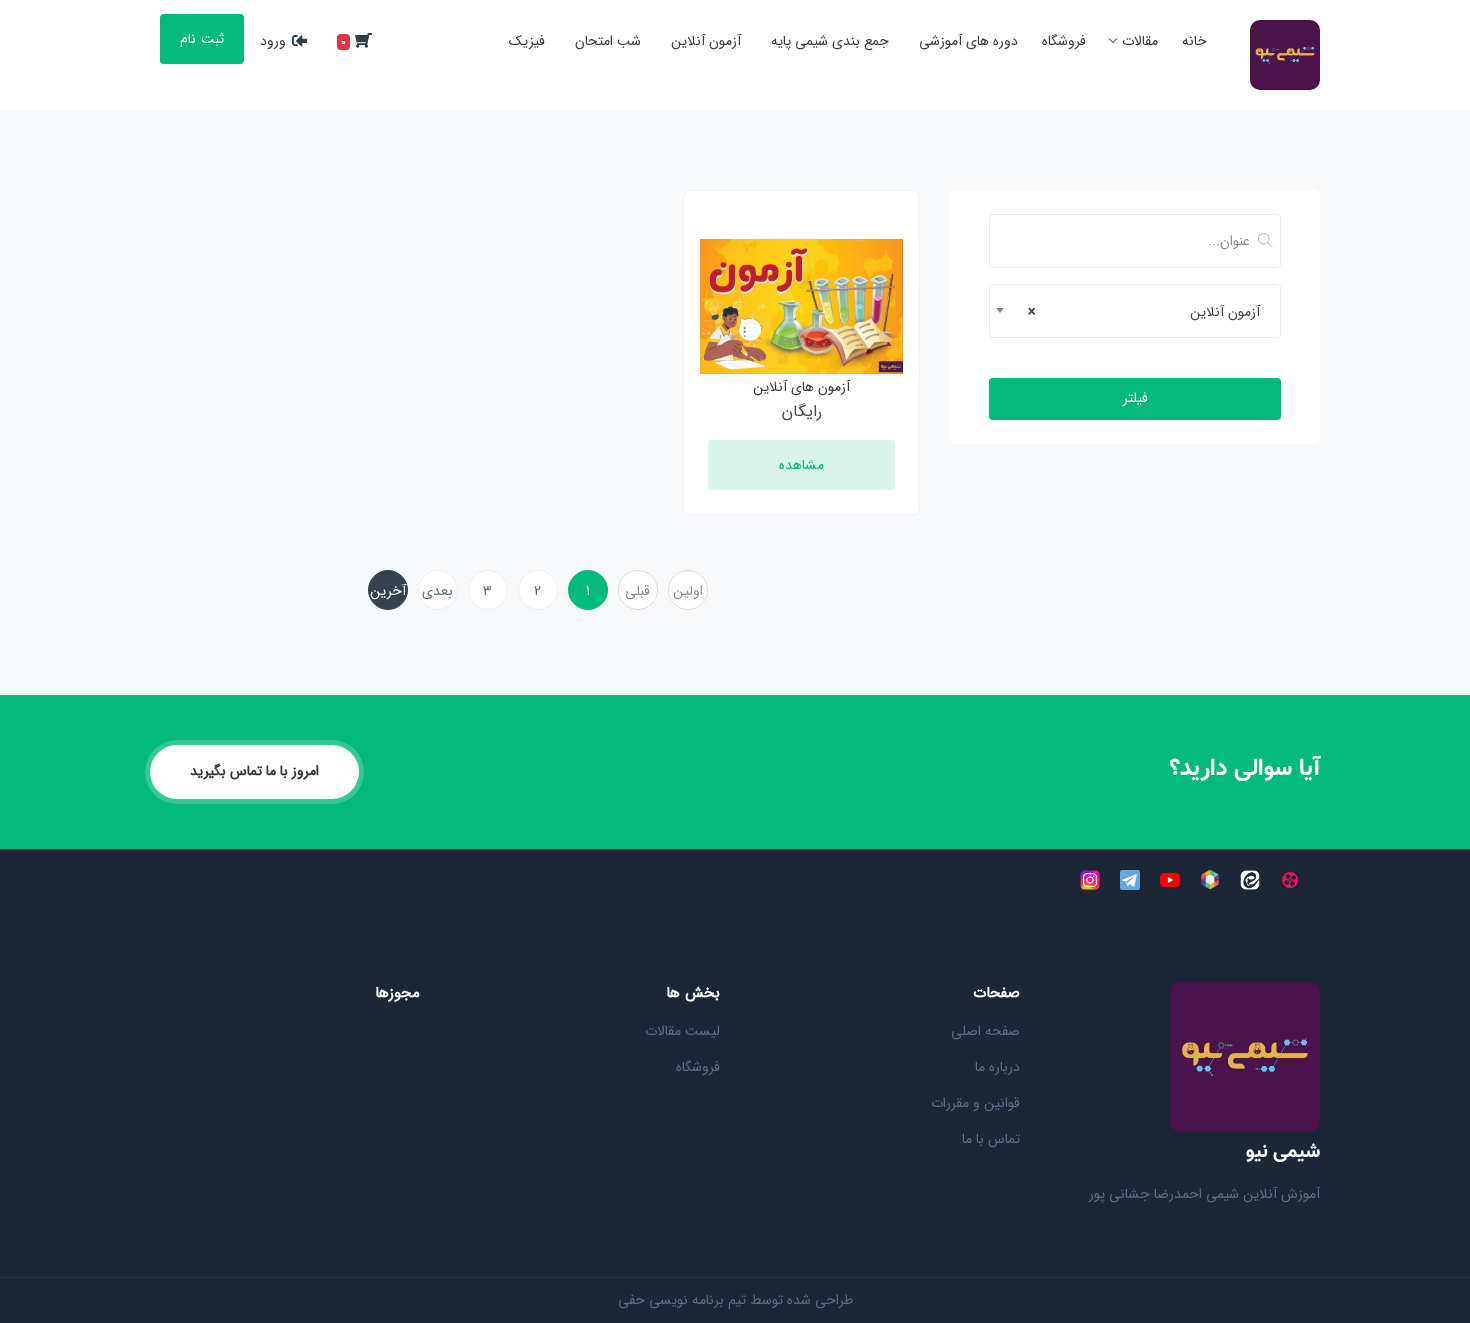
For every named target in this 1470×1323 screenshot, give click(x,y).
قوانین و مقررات (975, 1103)
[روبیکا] (1210, 879)
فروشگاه (1064, 41)
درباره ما (997, 1067)
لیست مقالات (682, 1031)
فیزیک (527, 41)
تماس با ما (991, 1139)
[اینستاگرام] (1090, 879)
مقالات (1140, 41)
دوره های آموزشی (968, 41)
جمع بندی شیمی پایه (830, 41)
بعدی (437, 591)
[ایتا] (1250, 879)
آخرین (388, 591)
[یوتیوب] (1170, 879)
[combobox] (1135, 311)
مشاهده (801, 465)
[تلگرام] (1130, 879)
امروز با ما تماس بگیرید (254, 771)
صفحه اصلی (985, 1031)
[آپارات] (1290, 879)
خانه (1194, 41)
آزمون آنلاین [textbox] (1144, 312)
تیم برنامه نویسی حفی (682, 1300)
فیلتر (1135, 398)
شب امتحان (608, 41)
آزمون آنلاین (706, 41)
